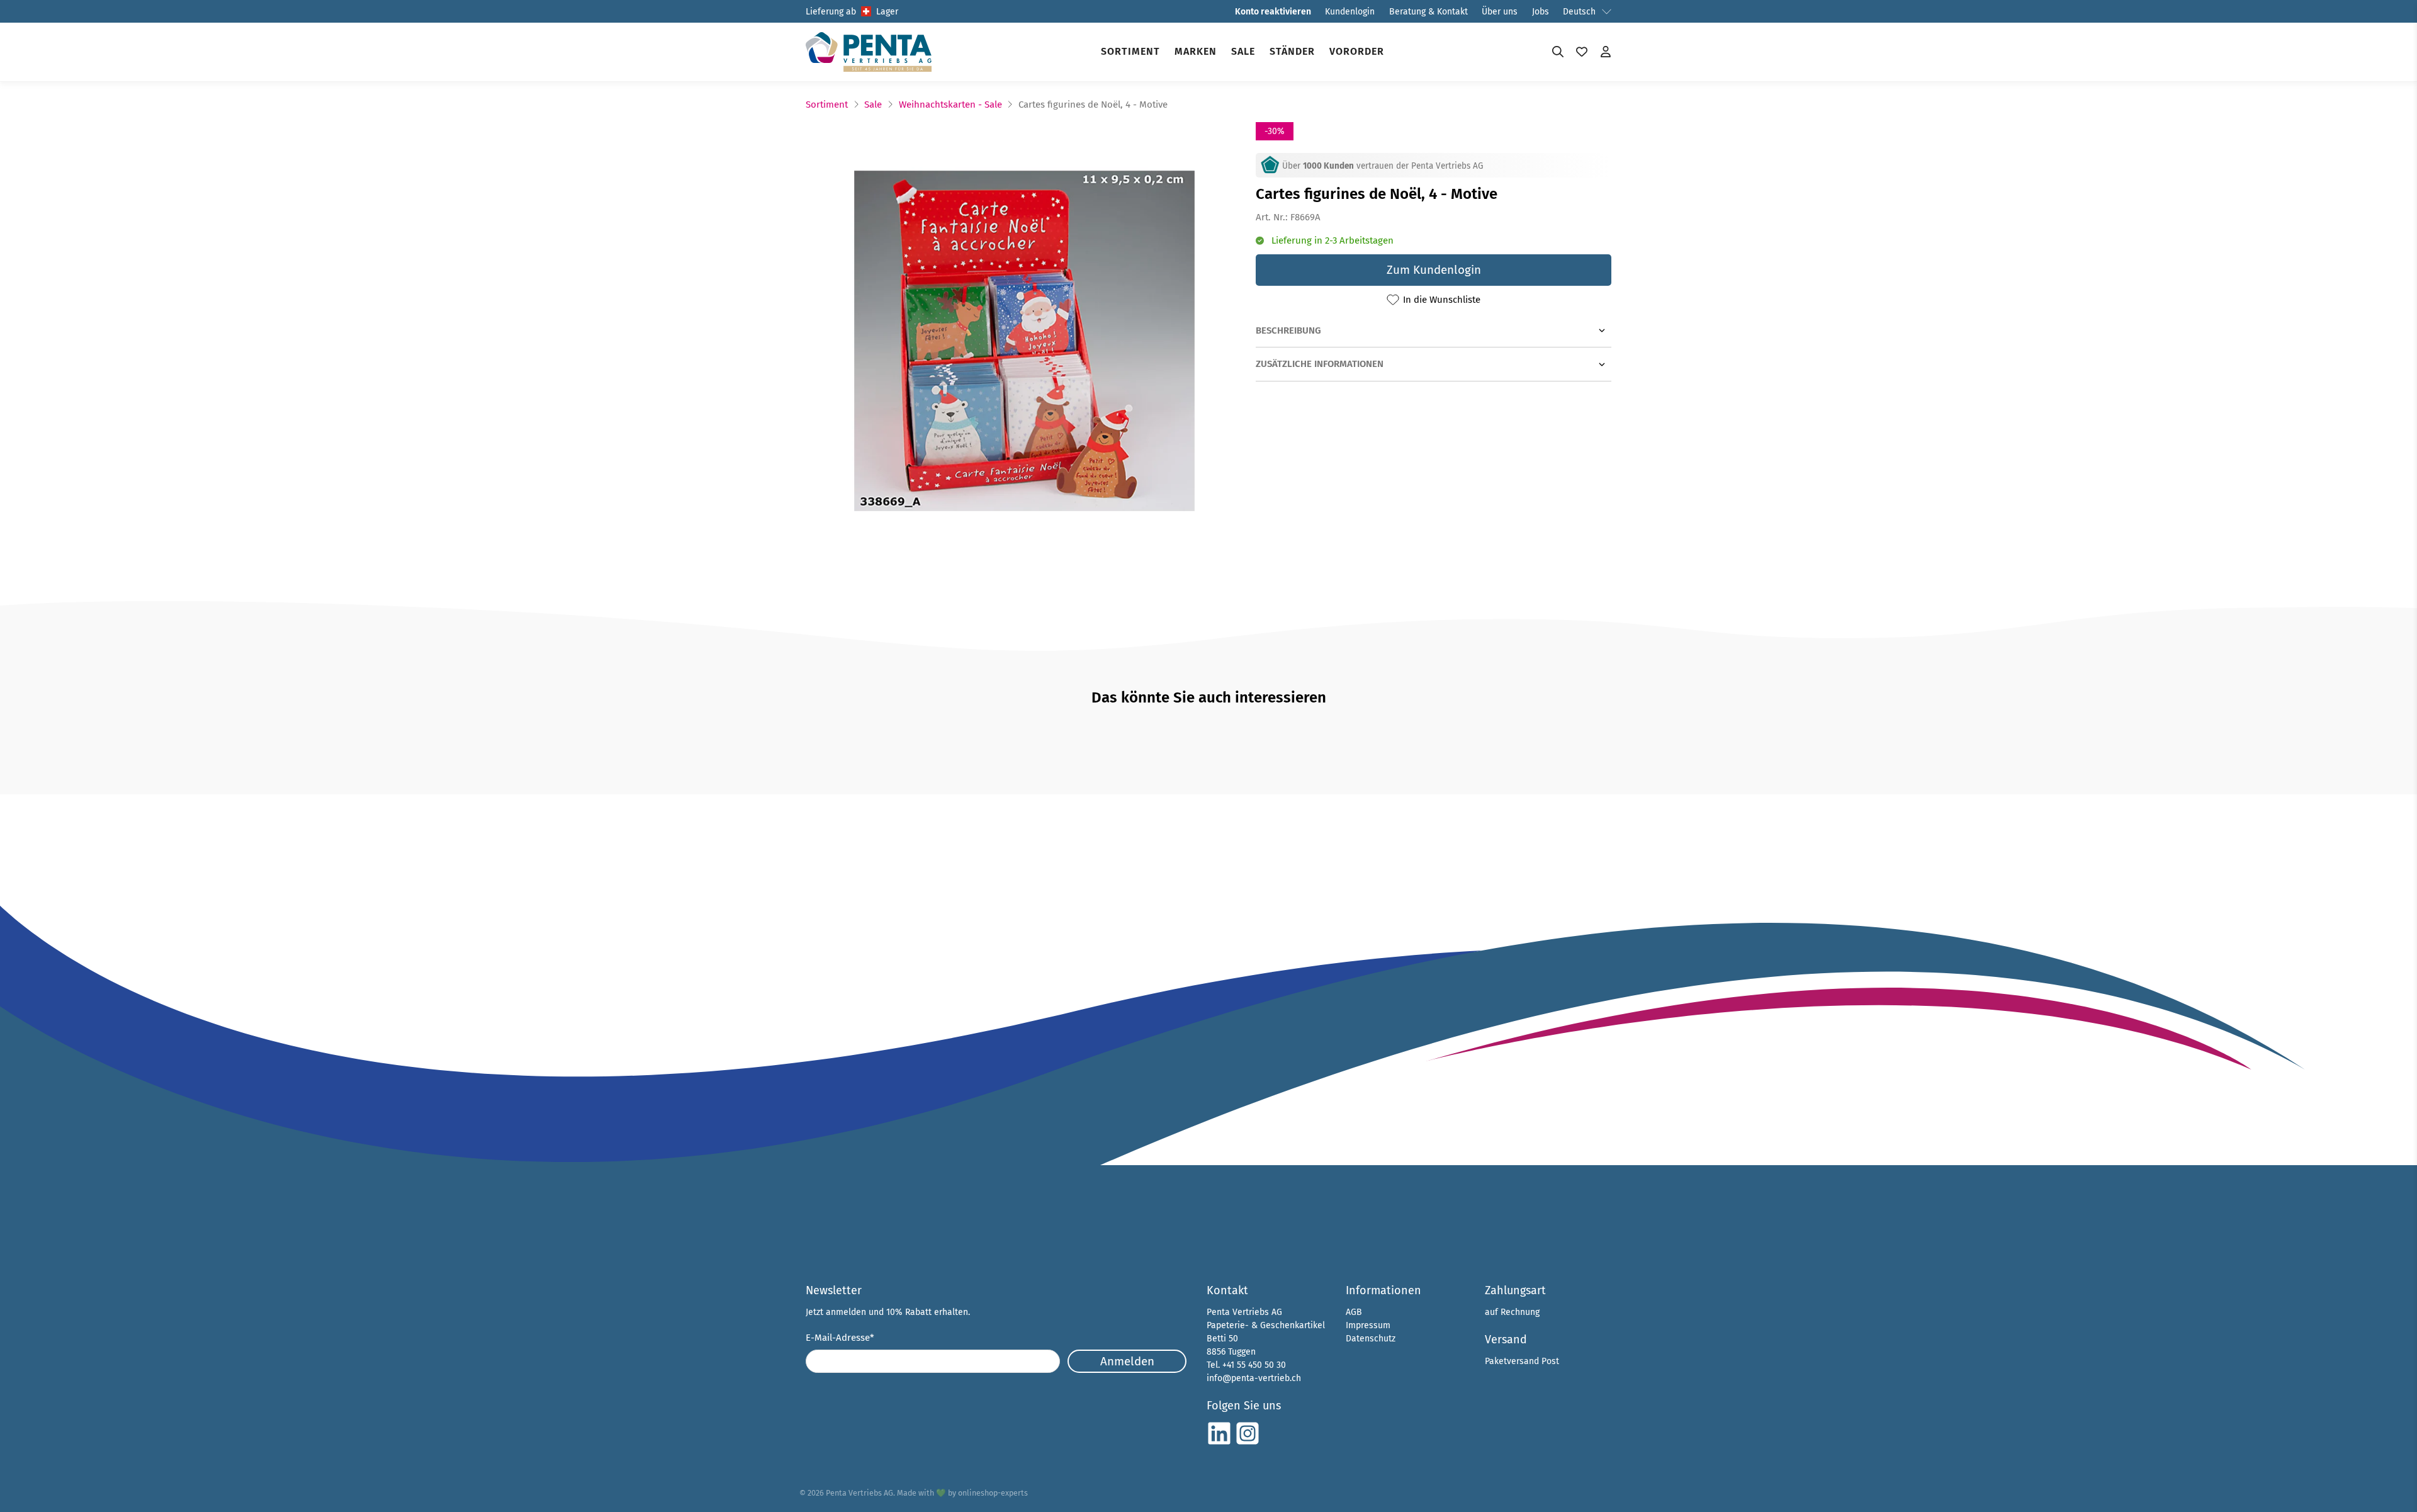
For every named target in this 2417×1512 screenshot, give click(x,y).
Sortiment (1130, 51)
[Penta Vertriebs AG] (869, 52)
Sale (1243, 51)
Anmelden (1127, 1361)
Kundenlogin (1350, 12)
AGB (1354, 1312)
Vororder (1357, 51)
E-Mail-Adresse (840, 1338)
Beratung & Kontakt (1428, 12)
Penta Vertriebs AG (859, 1493)
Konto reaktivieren (1273, 12)
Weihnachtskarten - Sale (950, 105)
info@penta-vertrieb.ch (1254, 1378)
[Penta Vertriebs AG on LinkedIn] (1219, 1443)
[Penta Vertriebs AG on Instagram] (1248, 1443)
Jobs (1541, 12)
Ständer (1292, 51)
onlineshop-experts (993, 1493)
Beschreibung (1288, 330)
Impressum (1368, 1325)
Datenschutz (1371, 1339)
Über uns (1500, 12)
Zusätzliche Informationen (1320, 364)
